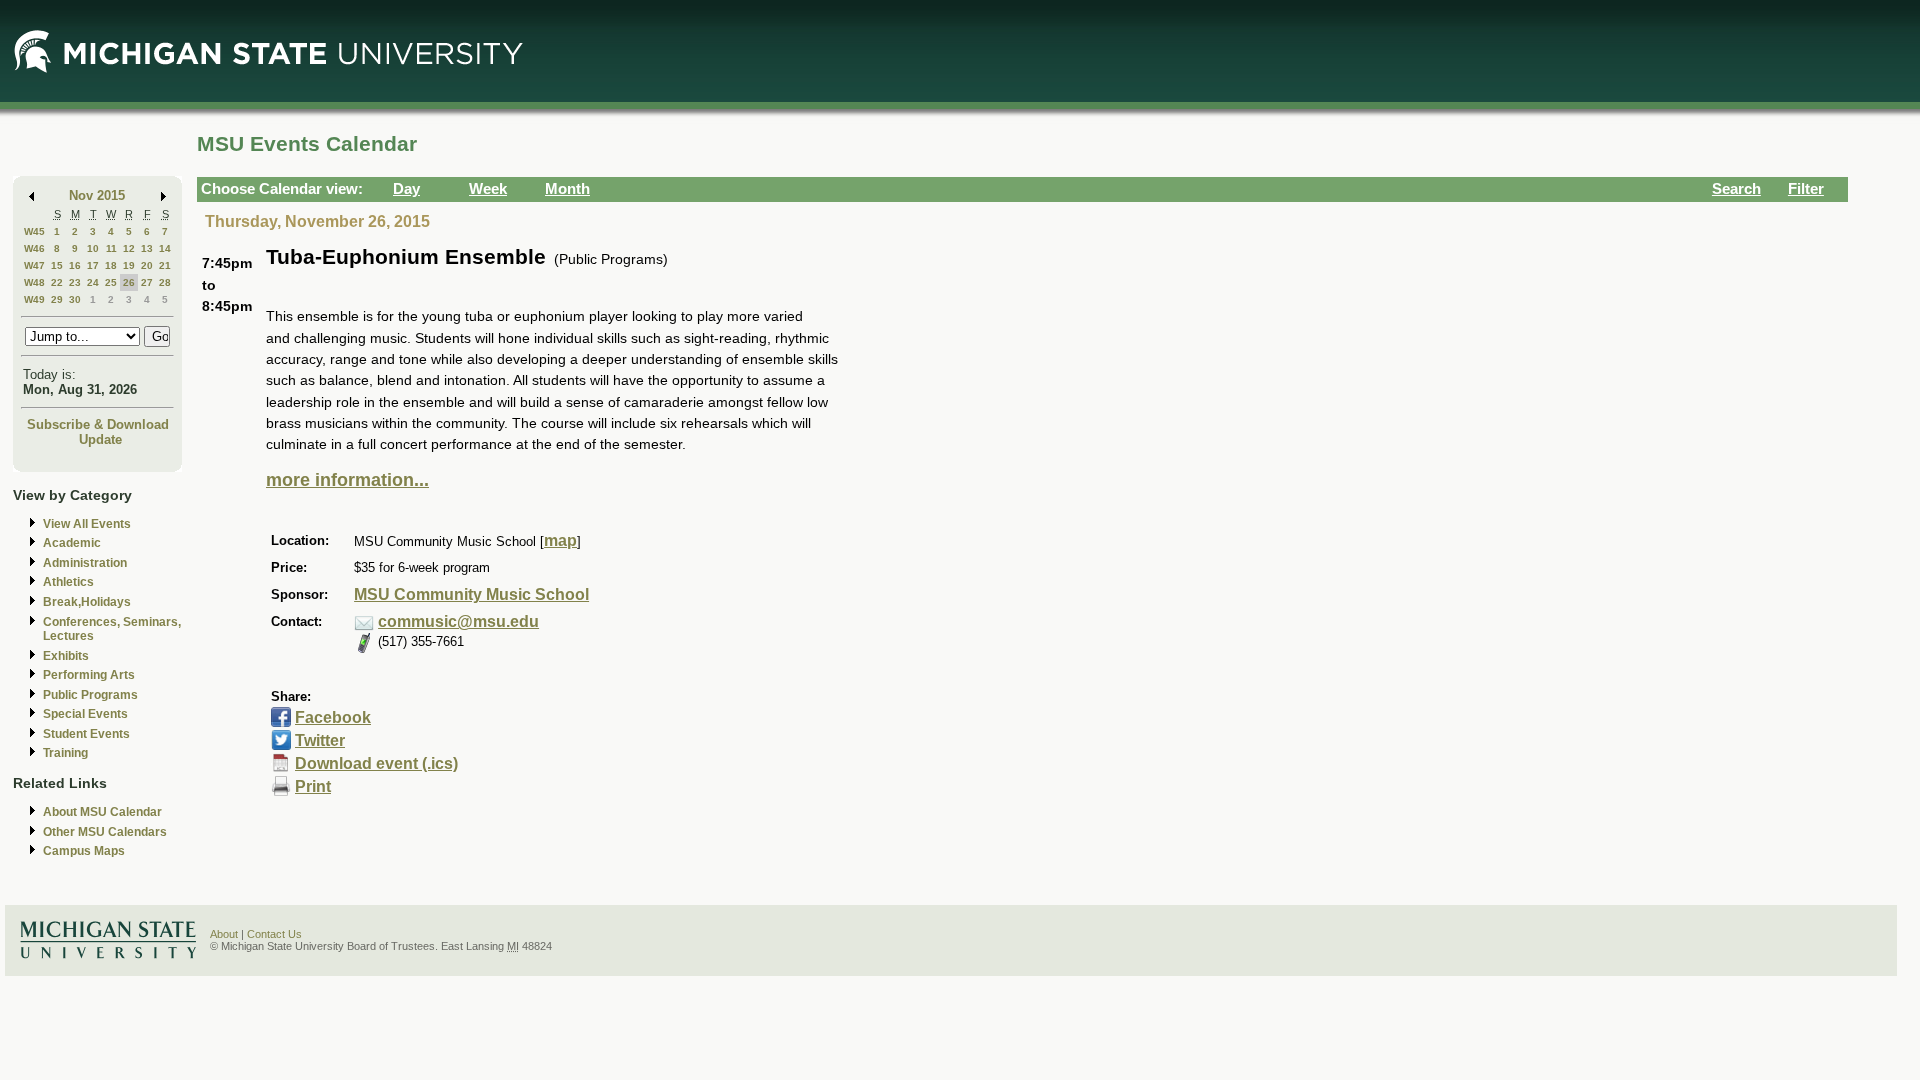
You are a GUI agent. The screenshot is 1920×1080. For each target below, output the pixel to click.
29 (57, 299)
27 (147, 282)
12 (129, 248)
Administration (85, 563)
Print (313, 786)
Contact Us (274, 934)
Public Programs (90, 695)
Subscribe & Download (98, 424)
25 (111, 282)
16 (75, 265)
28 (165, 282)
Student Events (86, 734)
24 (93, 282)
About (224, 934)
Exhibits (66, 656)
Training (65, 753)
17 (93, 265)
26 (129, 282)
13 (147, 248)
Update (100, 439)
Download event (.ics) (376, 763)
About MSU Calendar (102, 812)
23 (75, 282)
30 (75, 299)
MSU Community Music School (471, 594)
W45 (34, 231)
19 (129, 265)
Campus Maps (84, 851)
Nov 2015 (97, 195)
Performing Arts (89, 675)
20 (147, 265)
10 (93, 248)
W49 (34, 299)
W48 (34, 282)
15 (57, 265)
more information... (347, 480)
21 (165, 265)
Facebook (333, 717)
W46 (34, 248)
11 (111, 248)
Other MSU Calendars (105, 832)
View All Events (87, 524)
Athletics (68, 582)
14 (165, 248)
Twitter (320, 740)
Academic (72, 543)
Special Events (85, 714)
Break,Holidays (87, 602)
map (560, 540)
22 (57, 282)
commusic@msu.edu (458, 621)
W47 (34, 265)
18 (111, 265)
